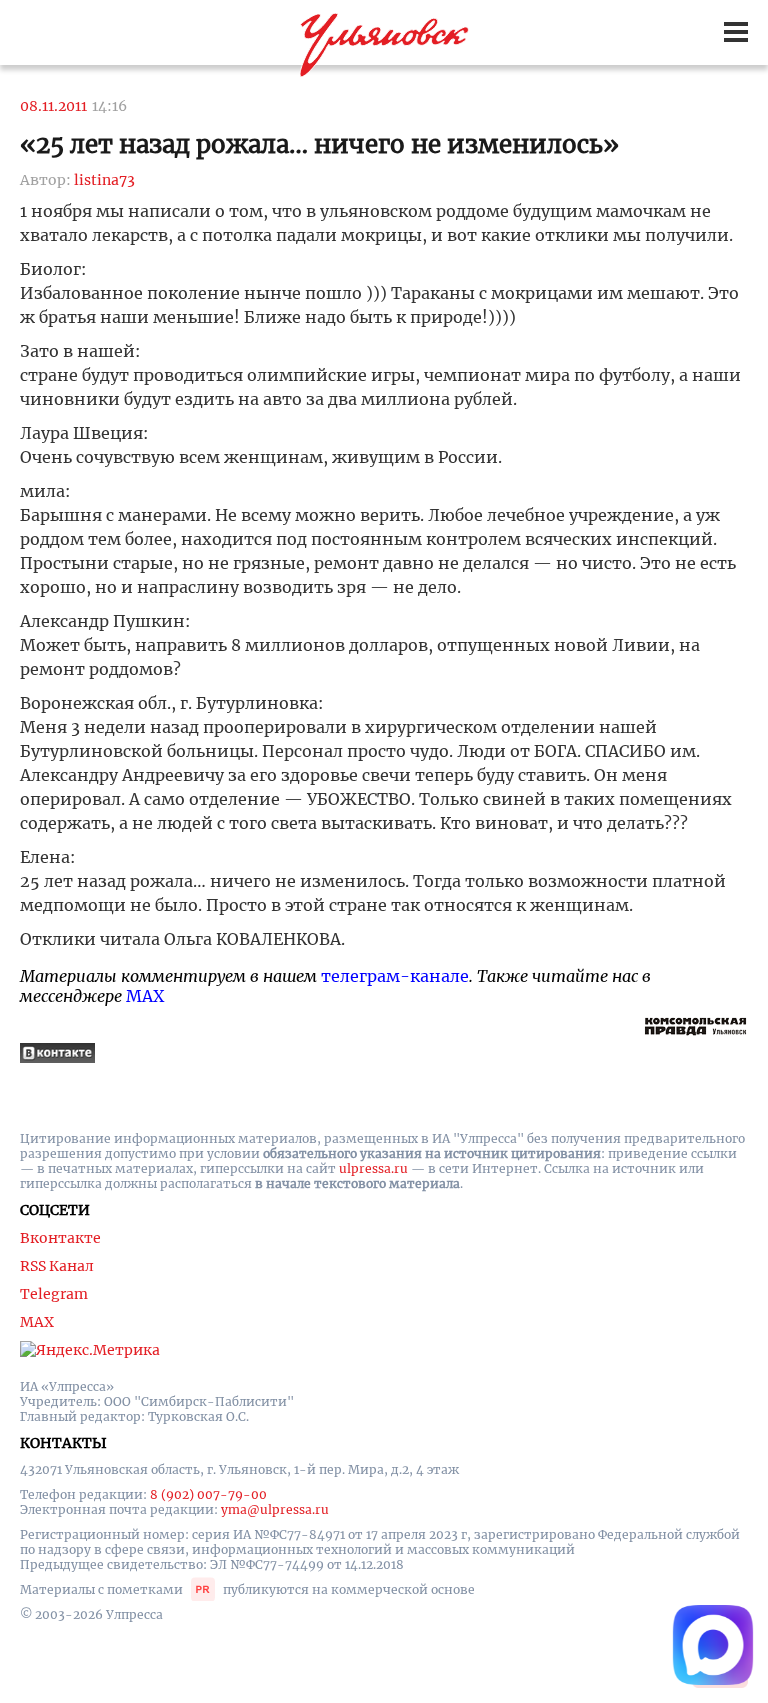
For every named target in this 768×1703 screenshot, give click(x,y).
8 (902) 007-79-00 (208, 1494)
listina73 (104, 180)
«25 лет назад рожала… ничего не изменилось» (319, 144)
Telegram (54, 1294)
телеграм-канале (395, 976)
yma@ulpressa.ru (275, 1509)
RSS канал (57, 1266)
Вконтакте (60, 1238)
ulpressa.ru (373, 1168)
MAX (145, 996)
